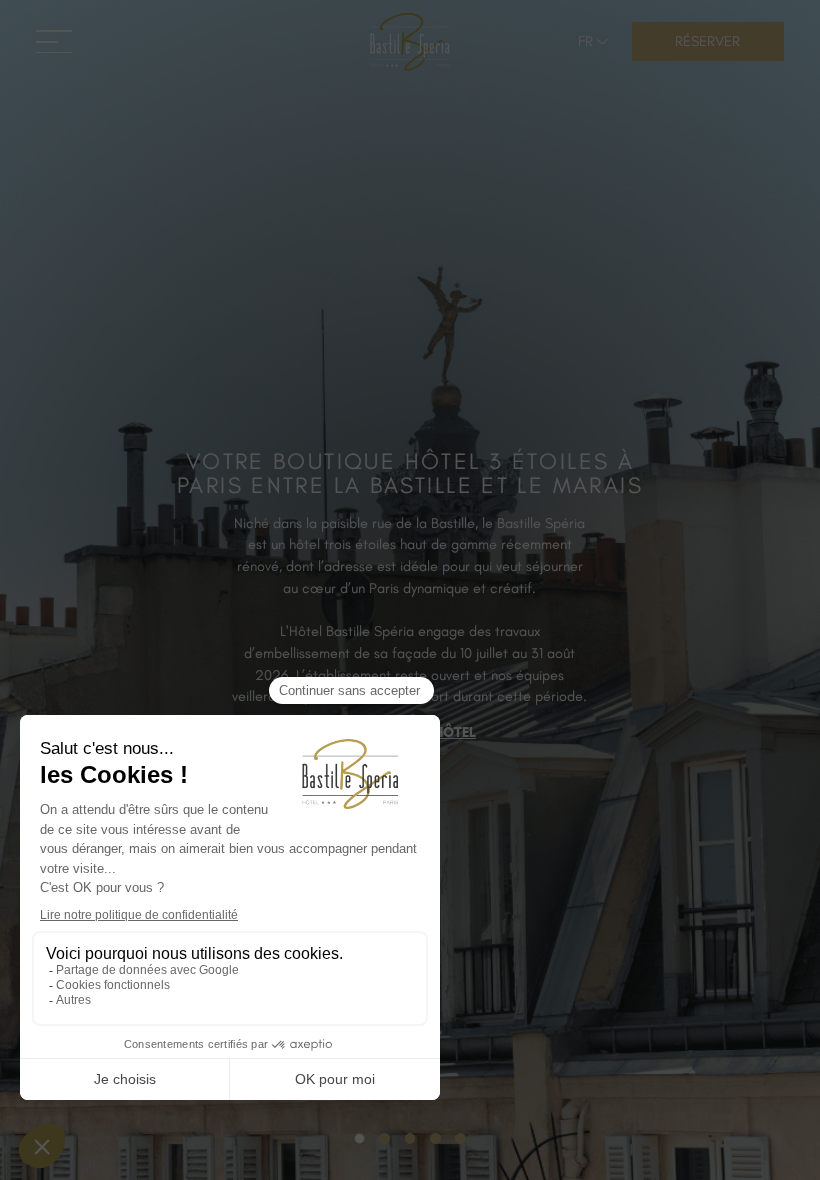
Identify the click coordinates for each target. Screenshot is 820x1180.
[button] (594, 42)
